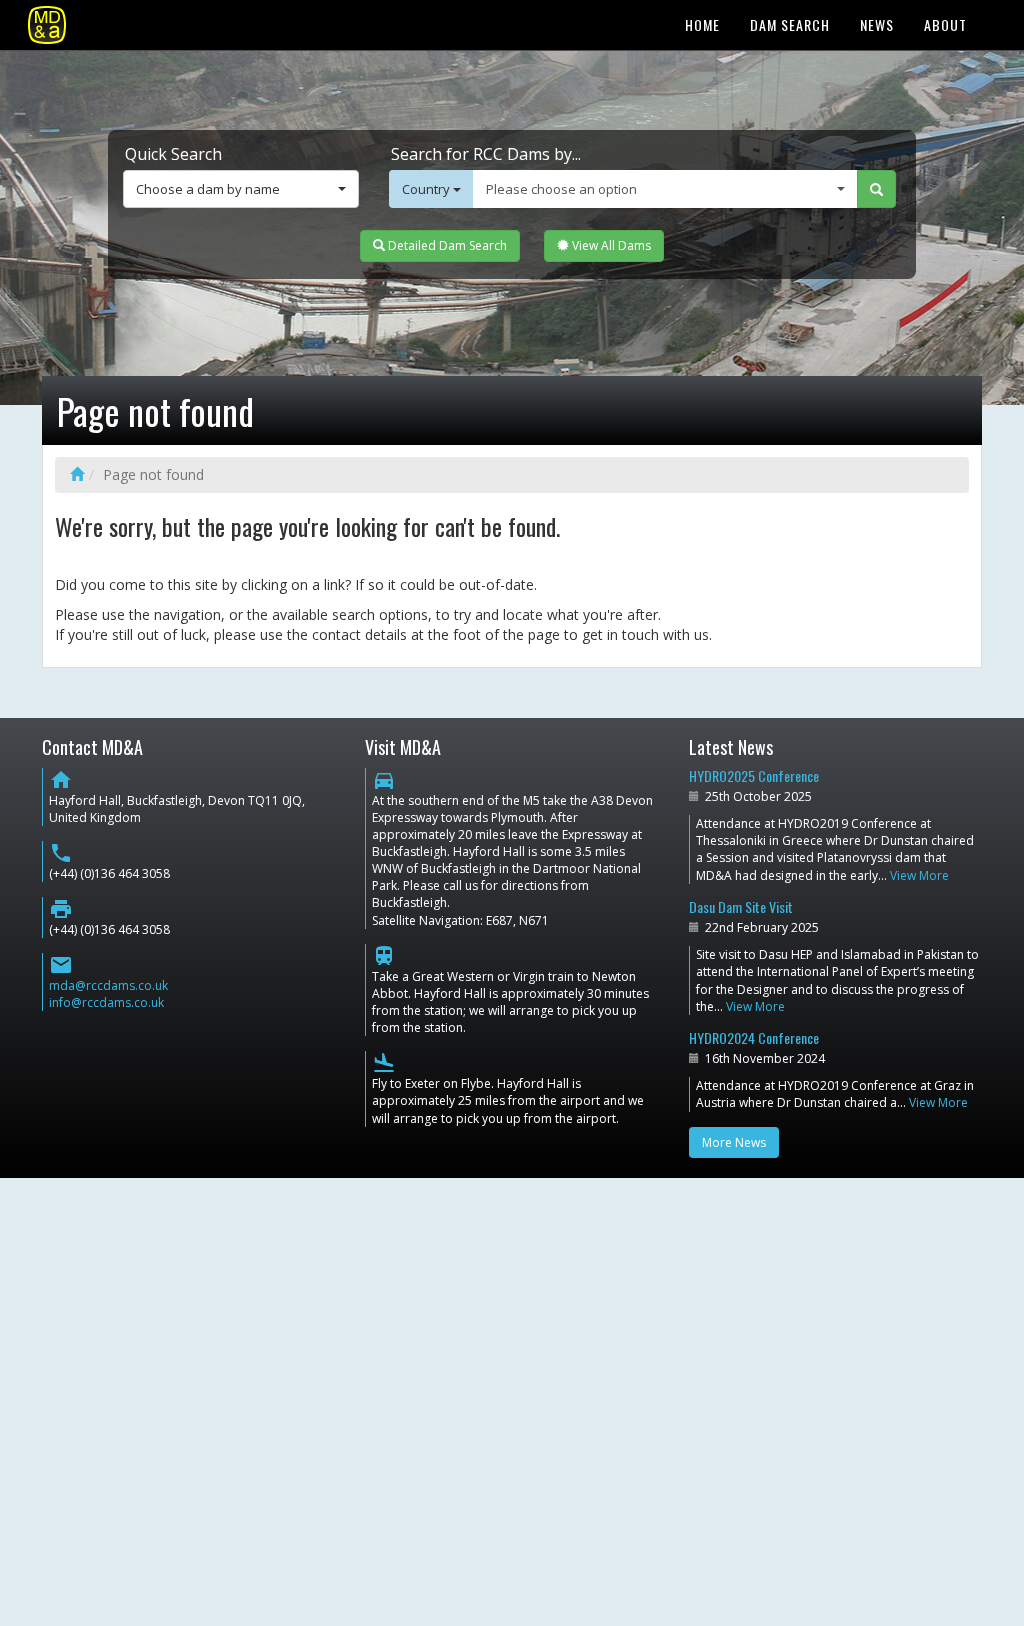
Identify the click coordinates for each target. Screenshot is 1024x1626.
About (945, 24)
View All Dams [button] (610, 245)
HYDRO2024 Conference (754, 1037)
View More (919, 875)
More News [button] (734, 1142)
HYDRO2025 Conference (754, 775)
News (877, 24)
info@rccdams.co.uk (106, 1002)
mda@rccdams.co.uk (108, 985)
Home (702, 24)
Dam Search (790, 24)
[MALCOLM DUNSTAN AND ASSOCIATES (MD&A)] (47, 25)
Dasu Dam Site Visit (741, 906)
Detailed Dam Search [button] (446, 245)
